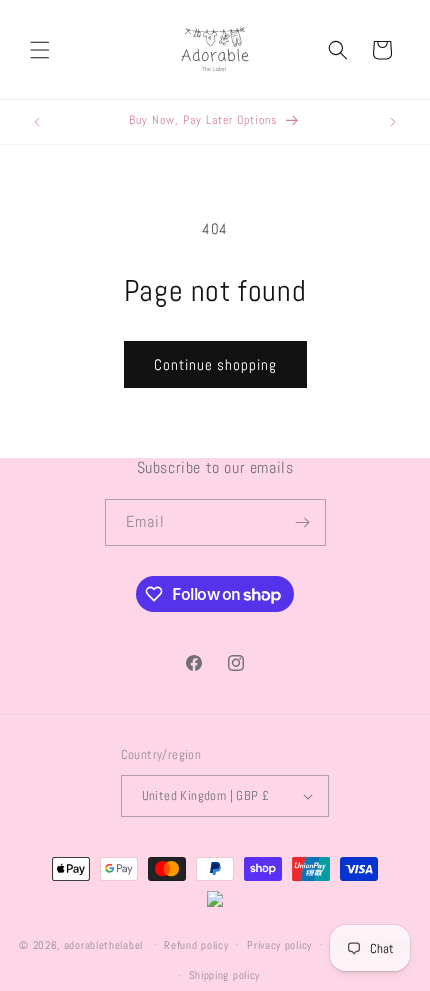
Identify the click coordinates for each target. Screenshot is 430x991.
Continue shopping (215, 364)
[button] (40, 50)
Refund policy (196, 945)
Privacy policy (279, 945)
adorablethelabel (103, 944)
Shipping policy (225, 975)
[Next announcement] (393, 122)
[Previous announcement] (37, 122)
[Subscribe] (303, 522)
